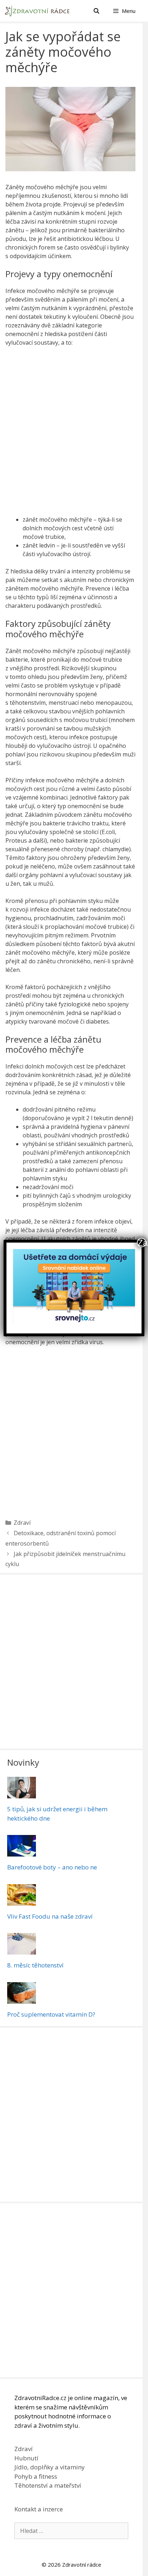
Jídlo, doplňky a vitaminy (50, 2467)
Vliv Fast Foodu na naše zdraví (50, 1916)
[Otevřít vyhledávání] (96, 11)
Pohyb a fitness (36, 2476)
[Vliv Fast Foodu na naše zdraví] (22, 1901)
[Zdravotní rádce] (39, 11)
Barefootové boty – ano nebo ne (52, 1867)
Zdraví (22, 1523)
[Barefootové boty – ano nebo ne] (22, 1852)
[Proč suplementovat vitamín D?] (22, 1999)
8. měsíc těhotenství (35, 1965)
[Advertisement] (74, 433)
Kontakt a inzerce (39, 2509)
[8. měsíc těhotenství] (22, 1950)
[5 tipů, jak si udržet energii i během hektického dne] (22, 1794)
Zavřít (142, 1243)
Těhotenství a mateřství (48, 2485)
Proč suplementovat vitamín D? (51, 2014)
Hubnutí (26, 2458)
